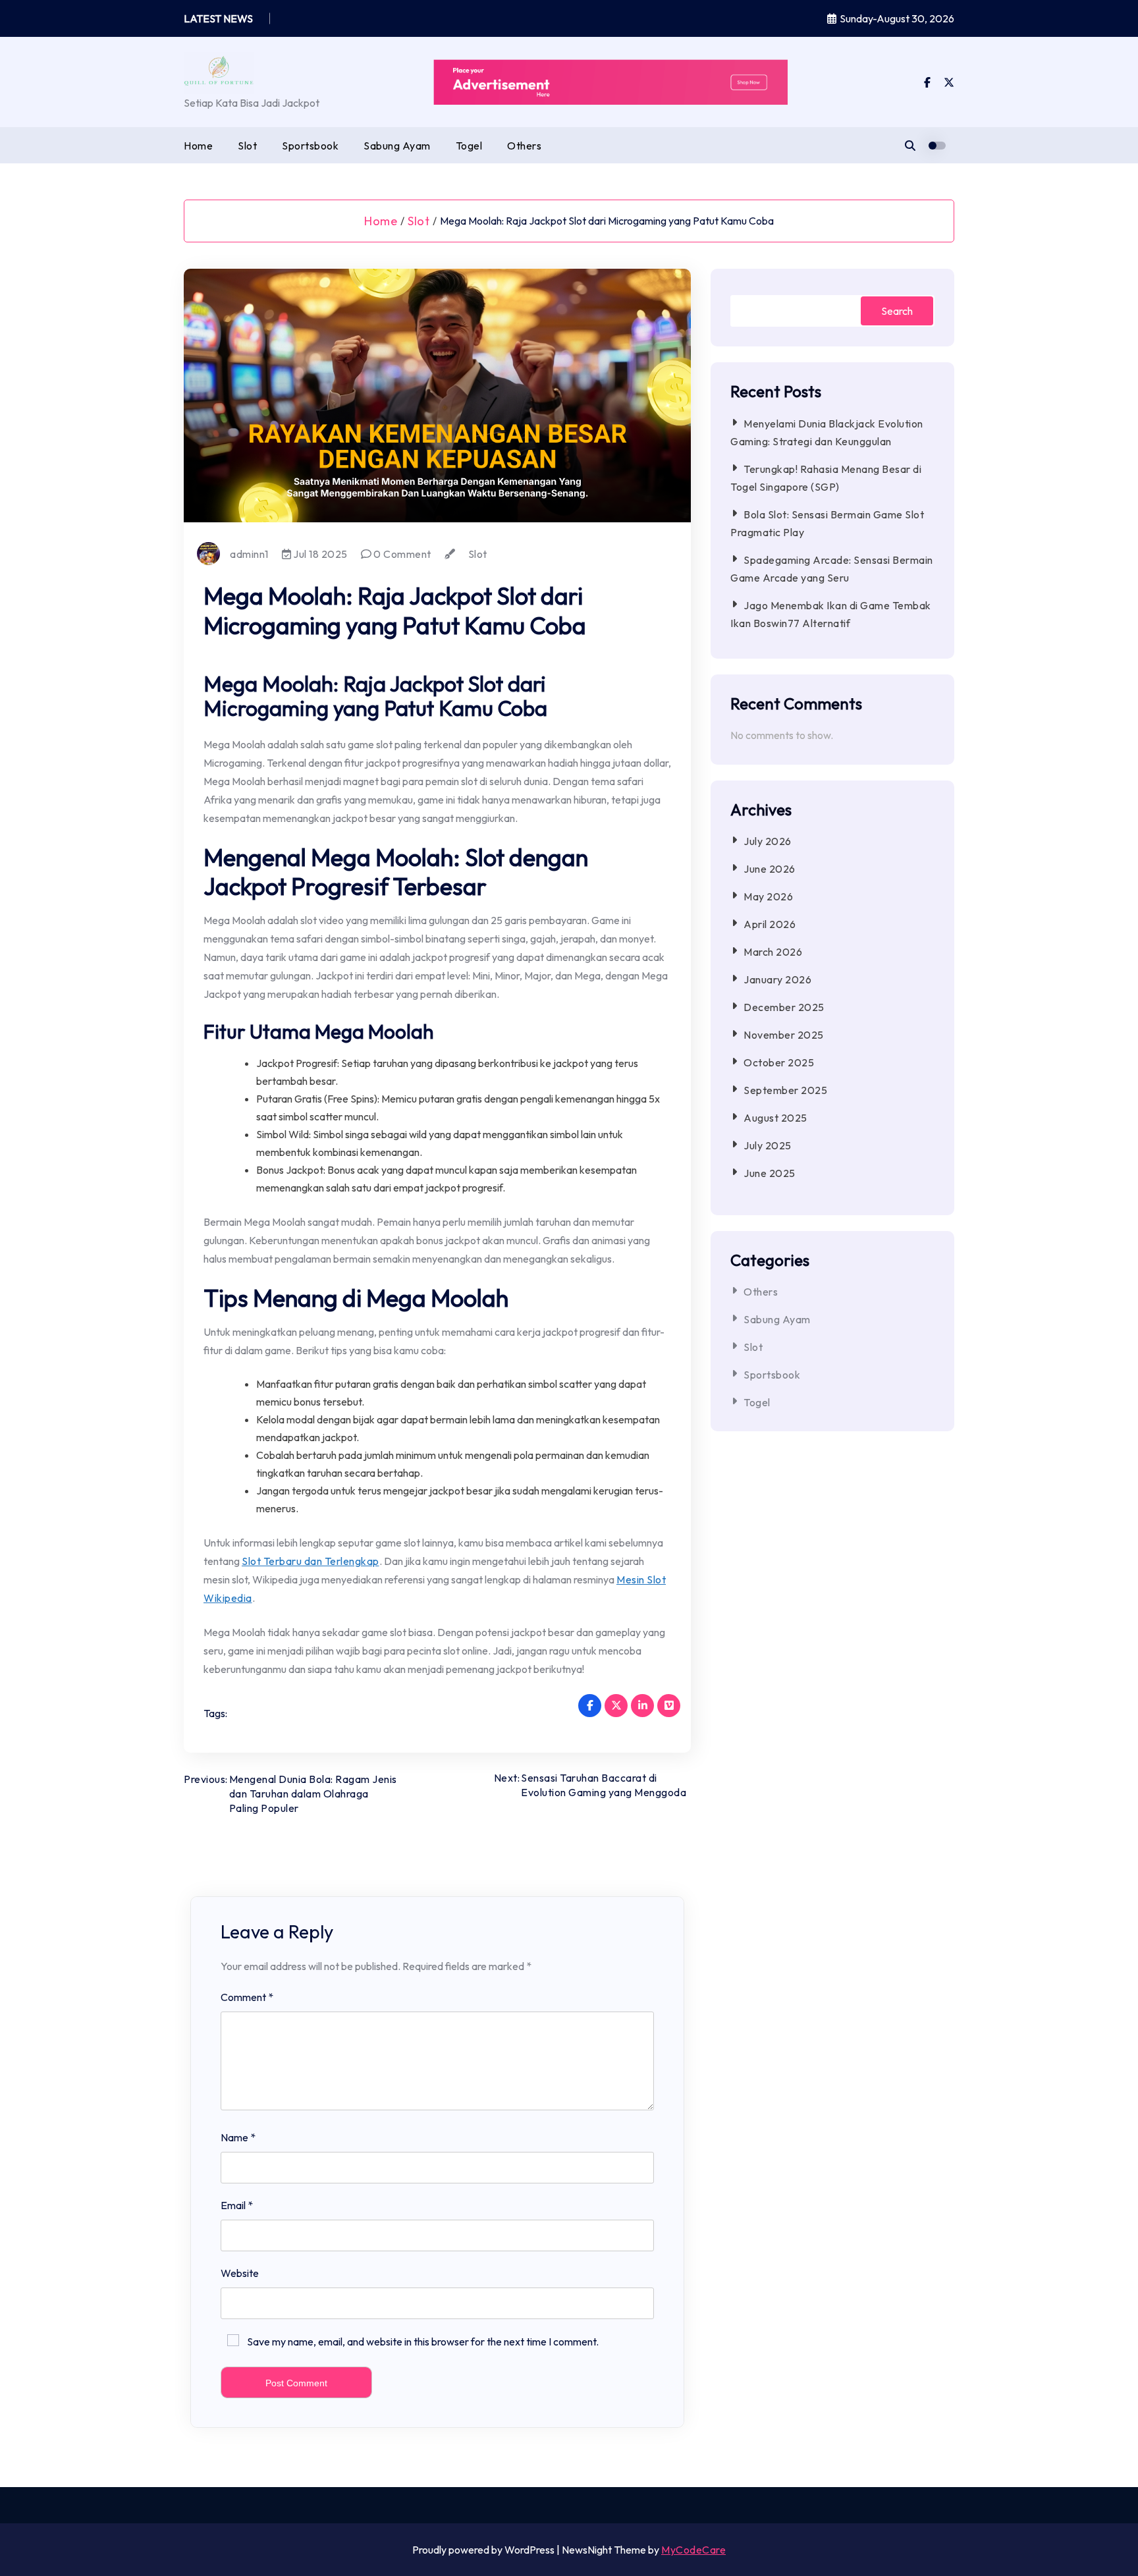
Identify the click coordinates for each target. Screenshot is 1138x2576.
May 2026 (768, 896)
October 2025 (779, 1062)
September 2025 (785, 1090)
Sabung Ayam (397, 146)
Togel (469, 146)
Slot (247, 146)
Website (240, 2273)
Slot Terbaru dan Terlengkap (311, 1561)
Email (237, 2205)
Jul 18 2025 (319, 554)
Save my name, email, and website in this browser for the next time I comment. (423, 2342)
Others (524, 146)
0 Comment (401, 554)
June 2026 (770, 869)
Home (198, 146)
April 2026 (770, 924)
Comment (247, 1997)
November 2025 (784, 1035)
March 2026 (773, 952)
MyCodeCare (693, 2550)
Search (897, 311)
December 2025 (784, 1007)
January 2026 (777, 979)
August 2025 (775, 1118)
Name (238, 2137)
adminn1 (249, 554)
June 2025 (770, 1173)
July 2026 (768, 841)
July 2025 (768, 1145)
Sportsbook (310, 146)
